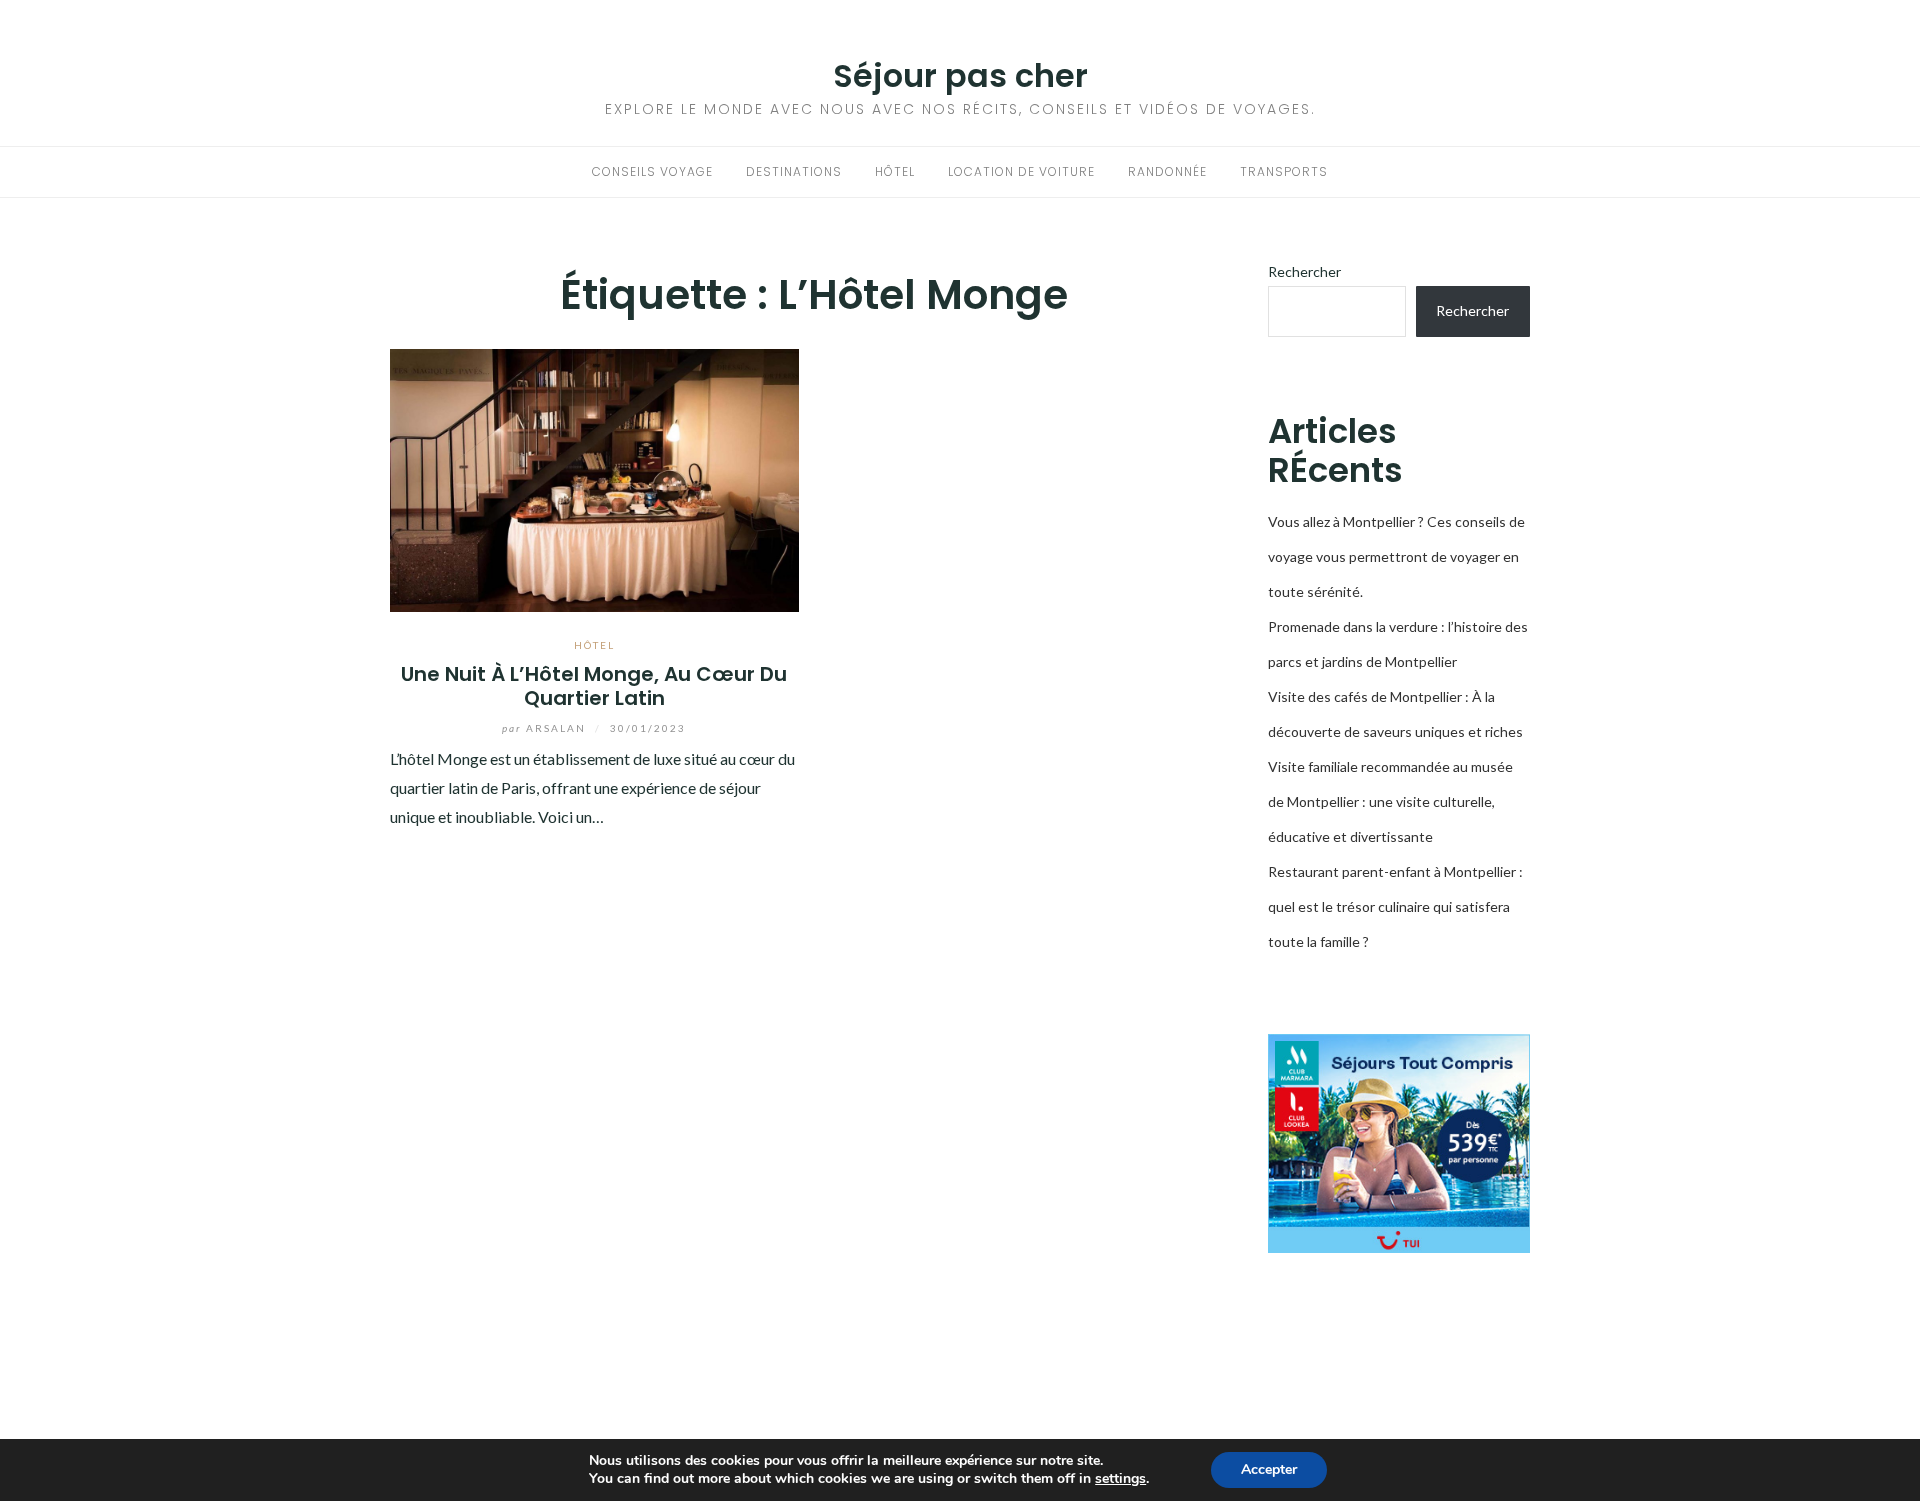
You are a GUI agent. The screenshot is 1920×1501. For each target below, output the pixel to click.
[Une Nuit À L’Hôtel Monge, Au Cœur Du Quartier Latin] (594, 478)
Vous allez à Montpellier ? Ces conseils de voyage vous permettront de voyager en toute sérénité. (1396, 556)
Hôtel (895, 171)
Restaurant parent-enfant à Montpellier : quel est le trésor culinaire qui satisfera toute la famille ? (1395, 906)
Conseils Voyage (652, 171)
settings (1120, 1479)
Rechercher (1304, 271)
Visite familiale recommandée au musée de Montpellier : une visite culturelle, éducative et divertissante (1390, 801)
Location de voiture (1021, 171)
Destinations (794, 171)
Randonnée (1167, 171)
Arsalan (546, 728)
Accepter (1269, 1469)
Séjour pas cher (960, 75)
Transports (1284, 171)
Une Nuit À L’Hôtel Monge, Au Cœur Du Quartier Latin (594, 685)
